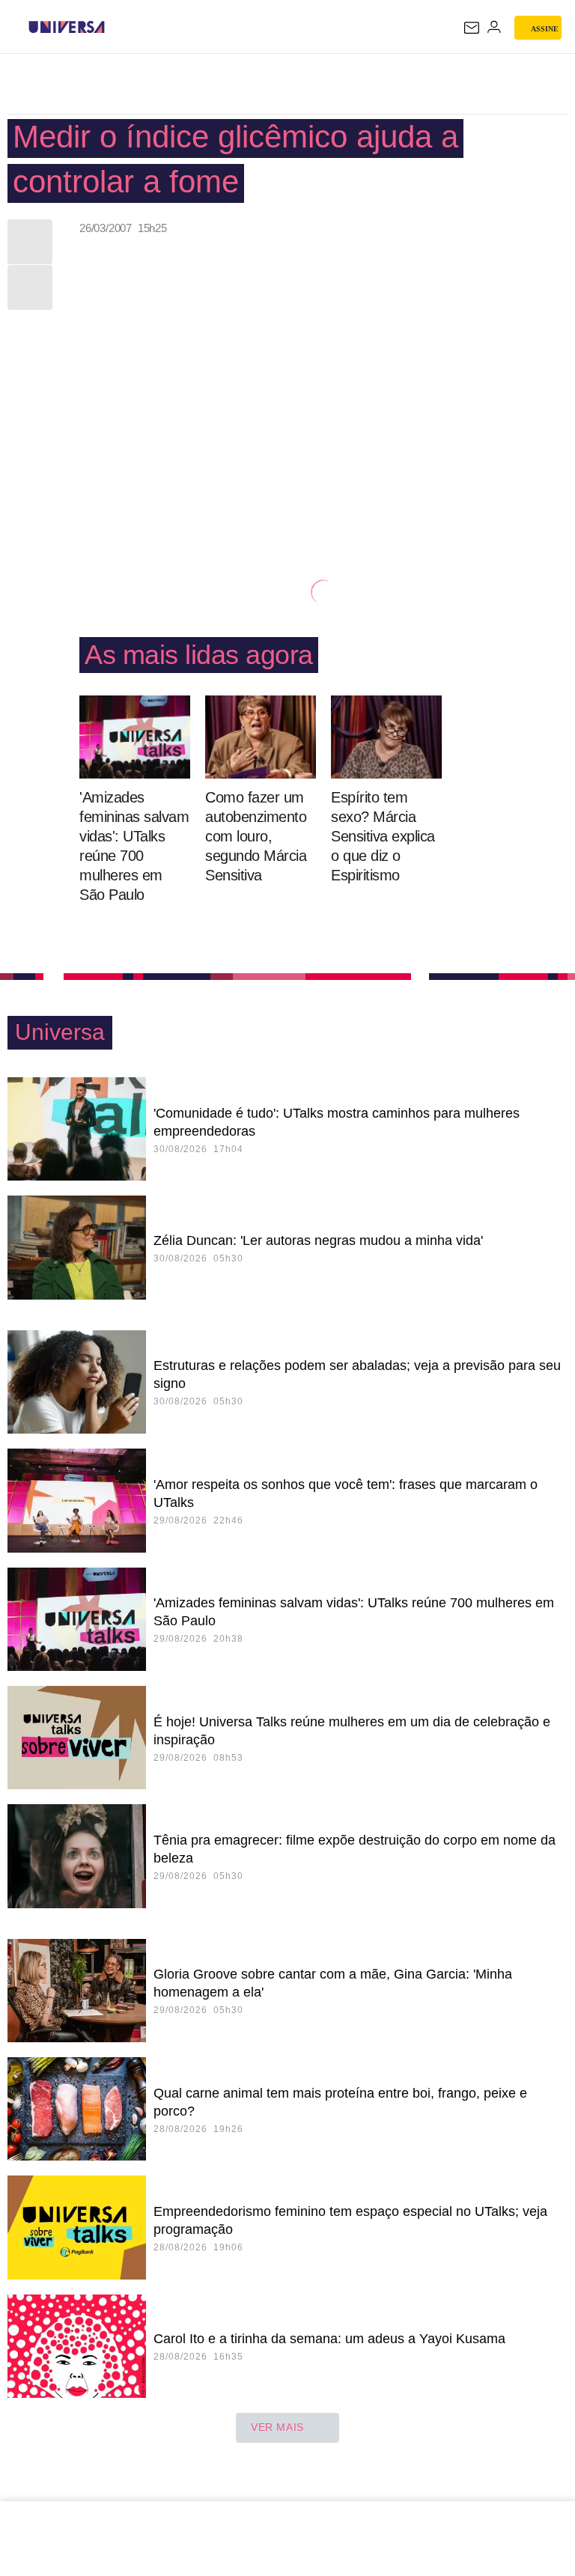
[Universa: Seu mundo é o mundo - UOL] (67, 27)
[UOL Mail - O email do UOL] (472, 28)
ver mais (277, 2427)
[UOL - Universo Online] (115, 27)
